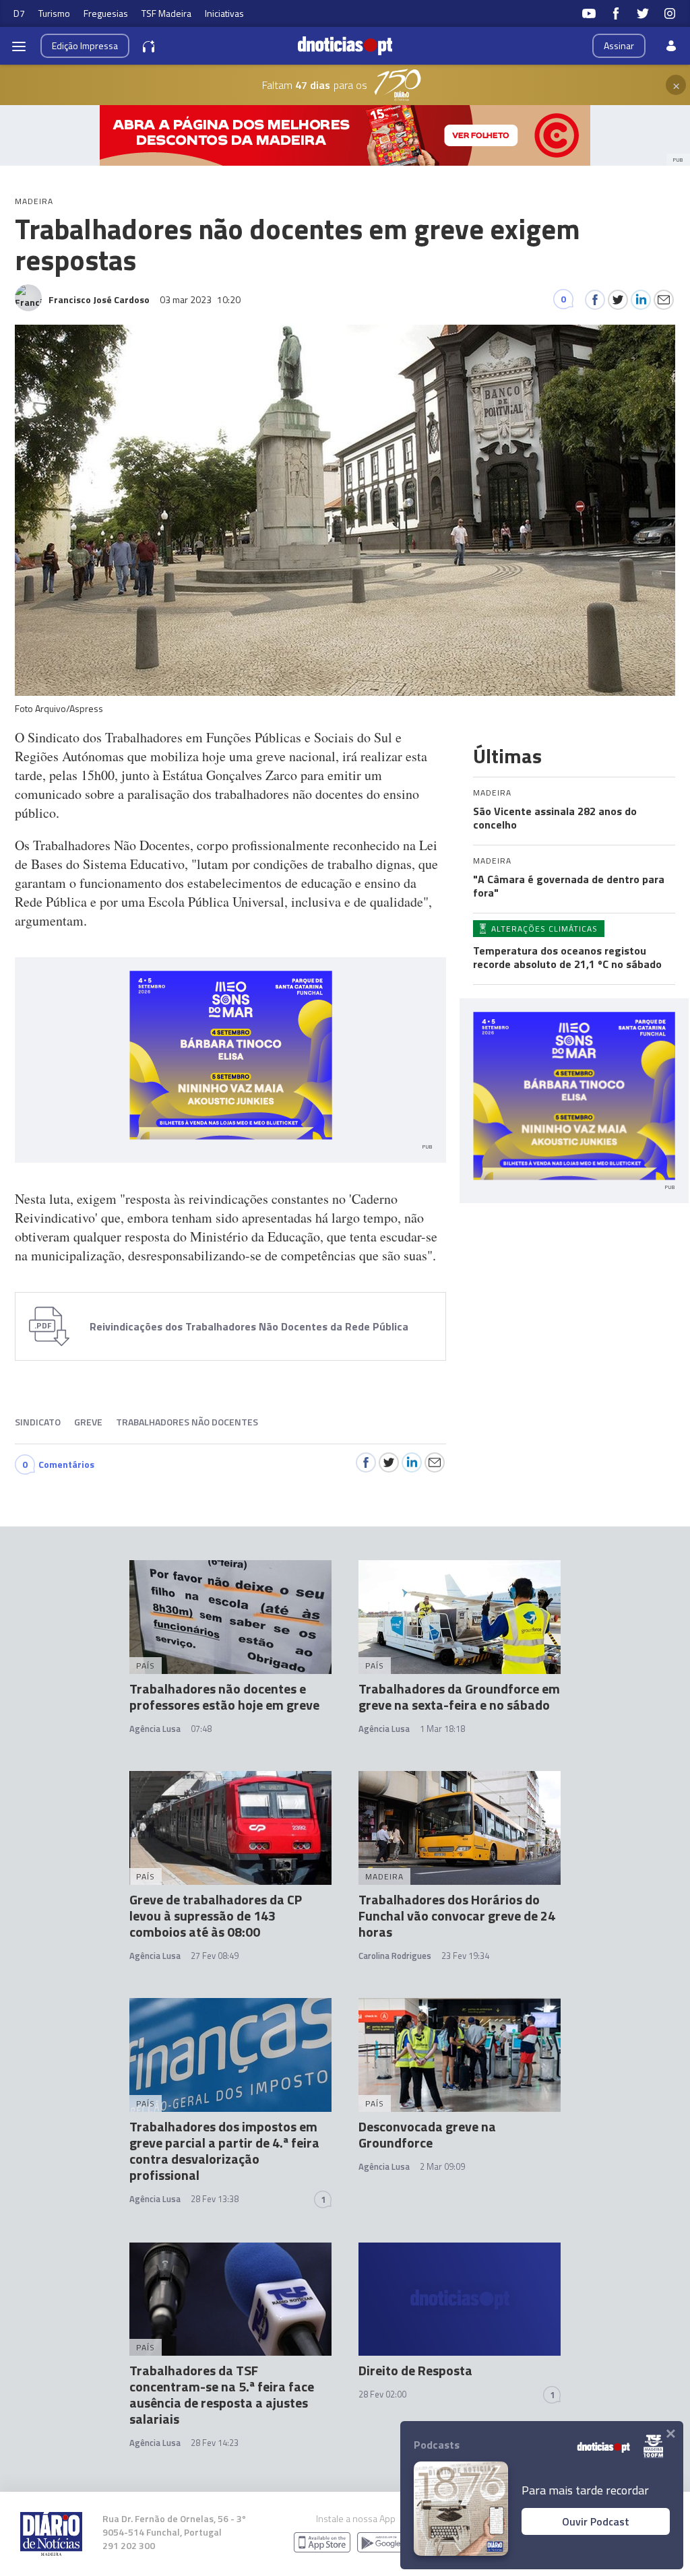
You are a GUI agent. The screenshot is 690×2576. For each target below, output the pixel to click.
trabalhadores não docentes (187, 1422)
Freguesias (106, 13)
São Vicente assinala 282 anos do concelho (555, 818)
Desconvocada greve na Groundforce (427, 2134)
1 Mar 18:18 (442, 1729)
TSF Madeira (166, 13)
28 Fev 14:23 (215, 2443)
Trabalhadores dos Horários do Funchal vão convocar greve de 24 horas (457, 1915)
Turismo (54, 13)
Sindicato (38, 1422)
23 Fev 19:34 (465, 1956)
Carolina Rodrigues (395, 1956)
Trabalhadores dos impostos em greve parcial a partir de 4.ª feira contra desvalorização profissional (224, 2151)
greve (88, 1422)
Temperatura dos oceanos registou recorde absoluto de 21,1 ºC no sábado (567, 957)
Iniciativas (224, 13)
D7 (19, 13)
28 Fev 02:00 (382, 2394)
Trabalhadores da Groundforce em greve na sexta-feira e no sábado (459, 1697)
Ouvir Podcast (596, 2521)
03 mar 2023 (200, 299)
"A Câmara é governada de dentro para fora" (569, 886)
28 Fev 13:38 (215, 2199)
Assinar (619, 45)
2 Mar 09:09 (442, 2166)
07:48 (201, 1729)
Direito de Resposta (415, 2370)
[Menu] (19, 46)
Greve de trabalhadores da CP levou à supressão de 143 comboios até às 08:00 (216, 1915)
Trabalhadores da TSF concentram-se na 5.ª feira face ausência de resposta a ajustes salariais (222, 2394)
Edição (85, 45)
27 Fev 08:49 (215, 1956)
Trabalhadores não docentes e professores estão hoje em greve (224, 1697)
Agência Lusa (155, 1729)
